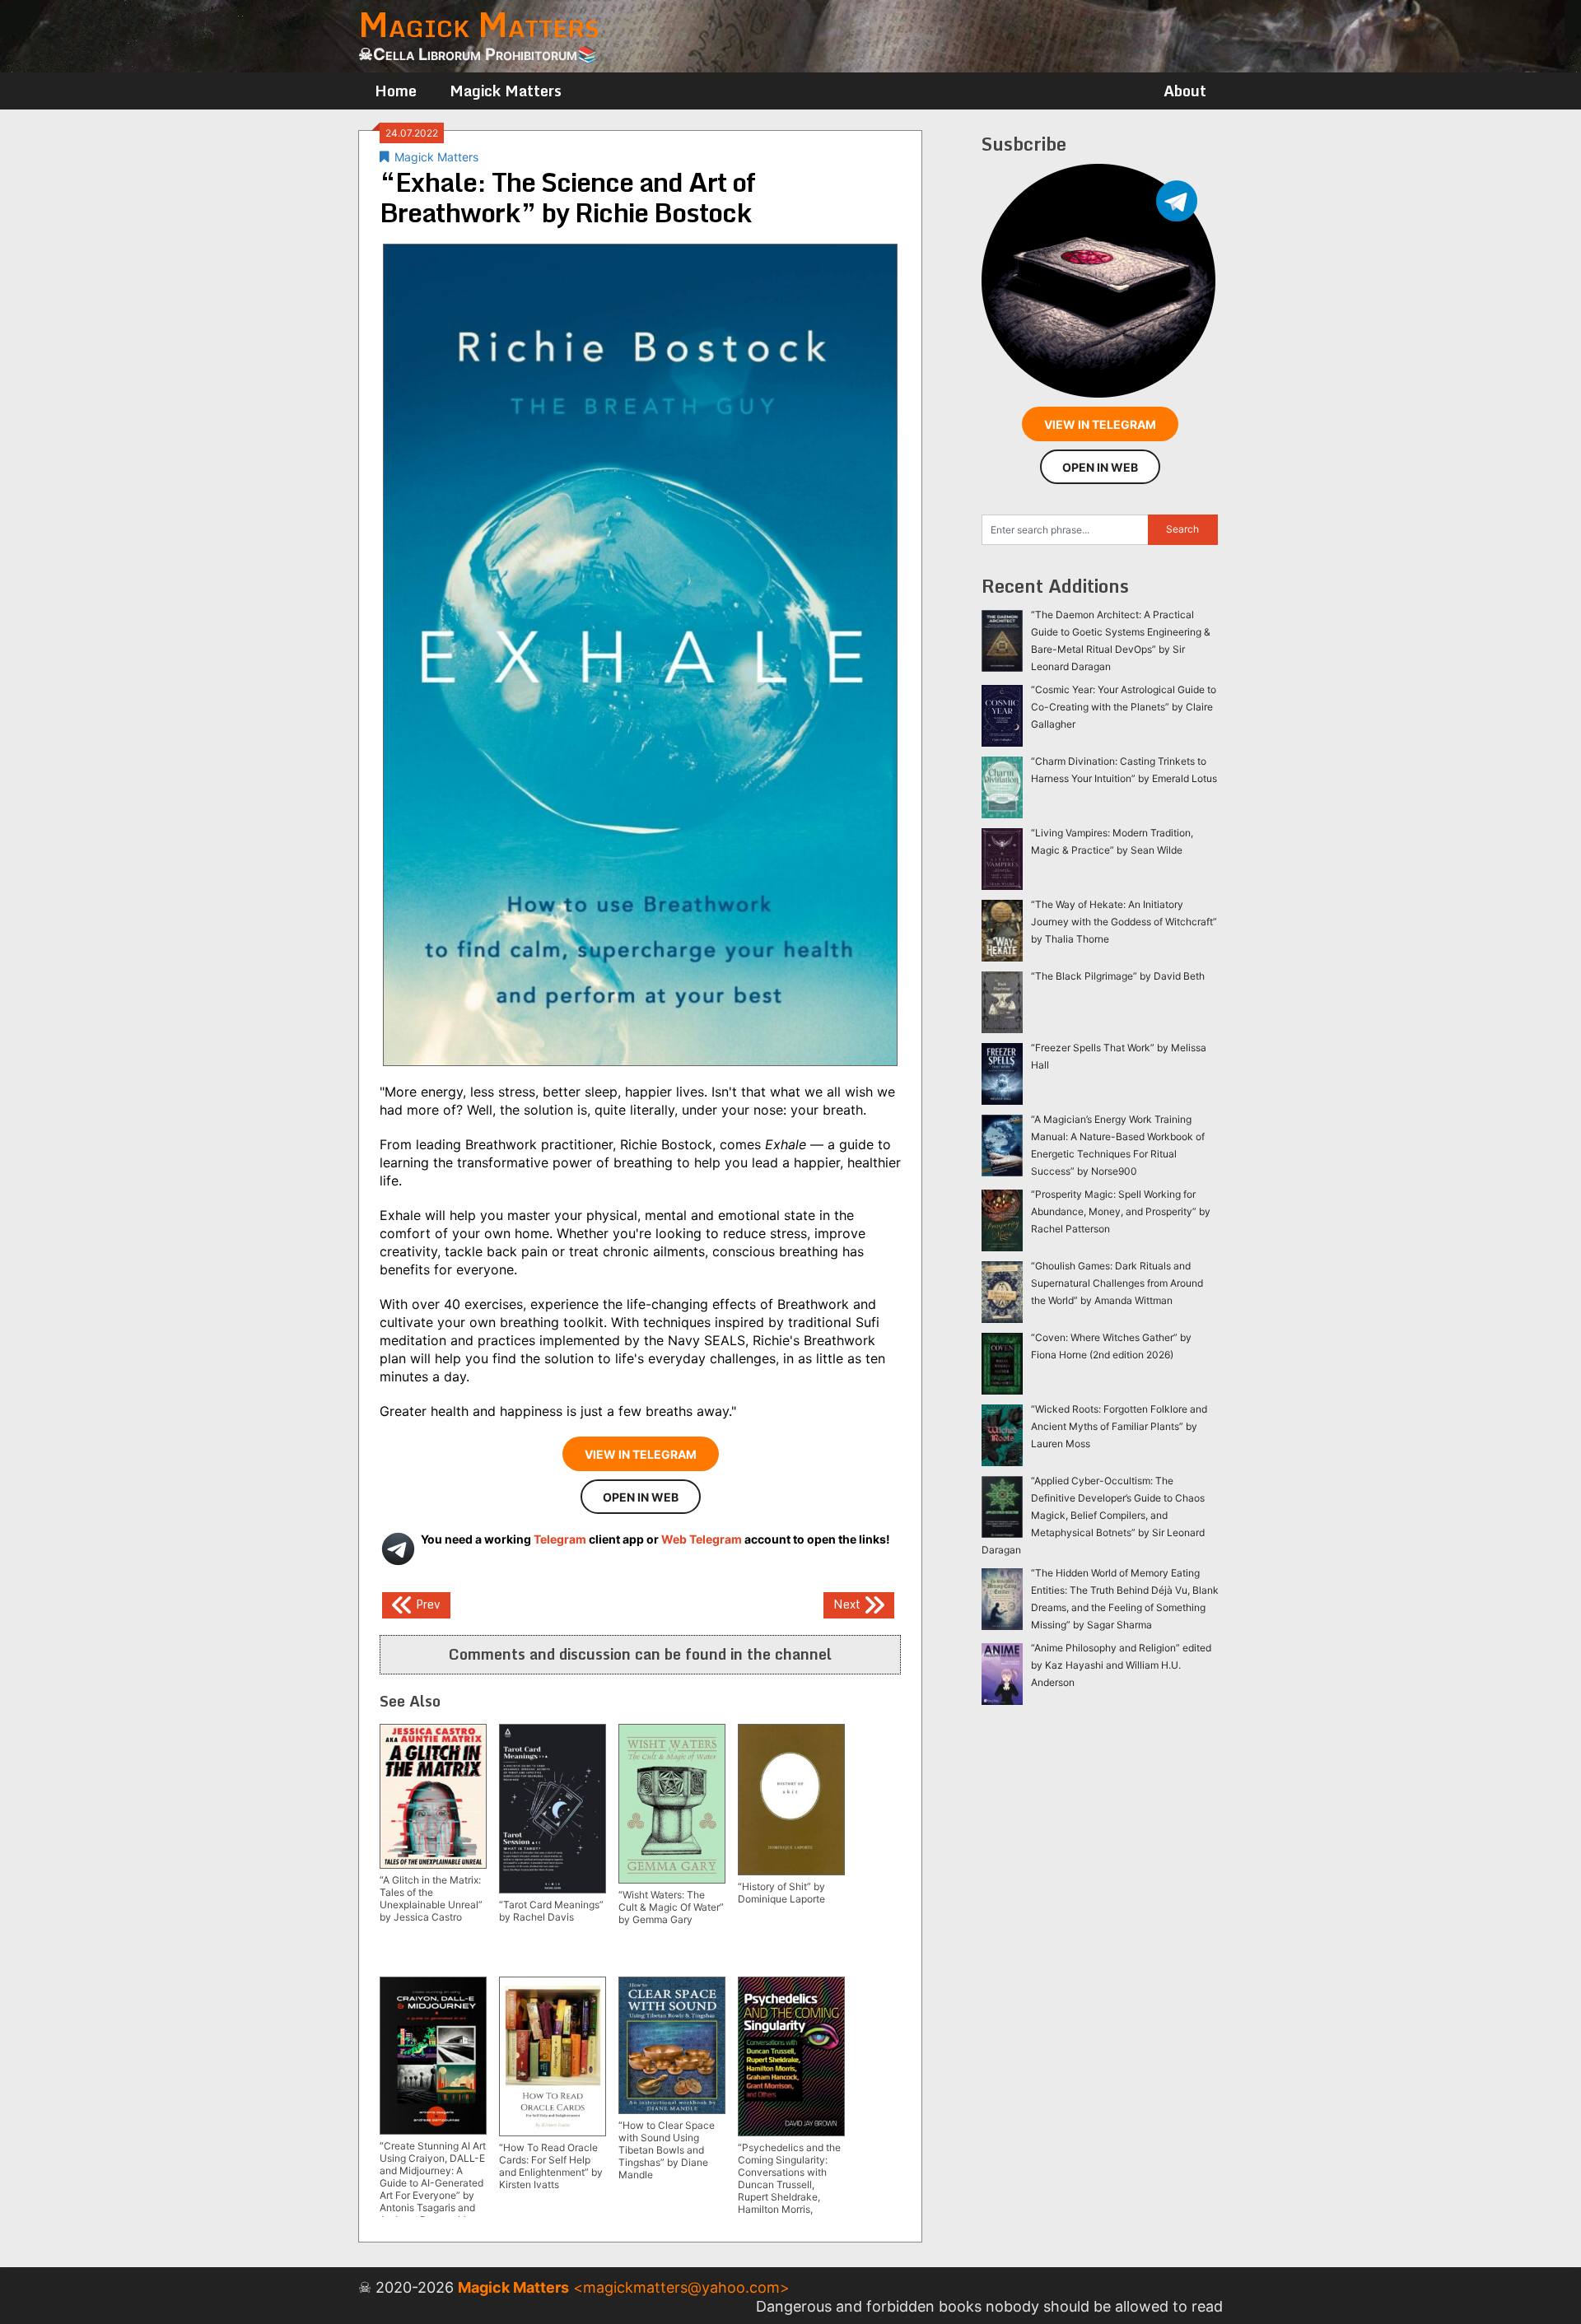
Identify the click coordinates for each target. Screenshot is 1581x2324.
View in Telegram (641, 1454)
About (1185, 91)
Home (396, 91)
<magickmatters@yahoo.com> (681, 2287)
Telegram (560, 1539)
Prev (427, 1604)
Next (849, 1604)
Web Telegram (702, 1539)
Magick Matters (506, 91)
